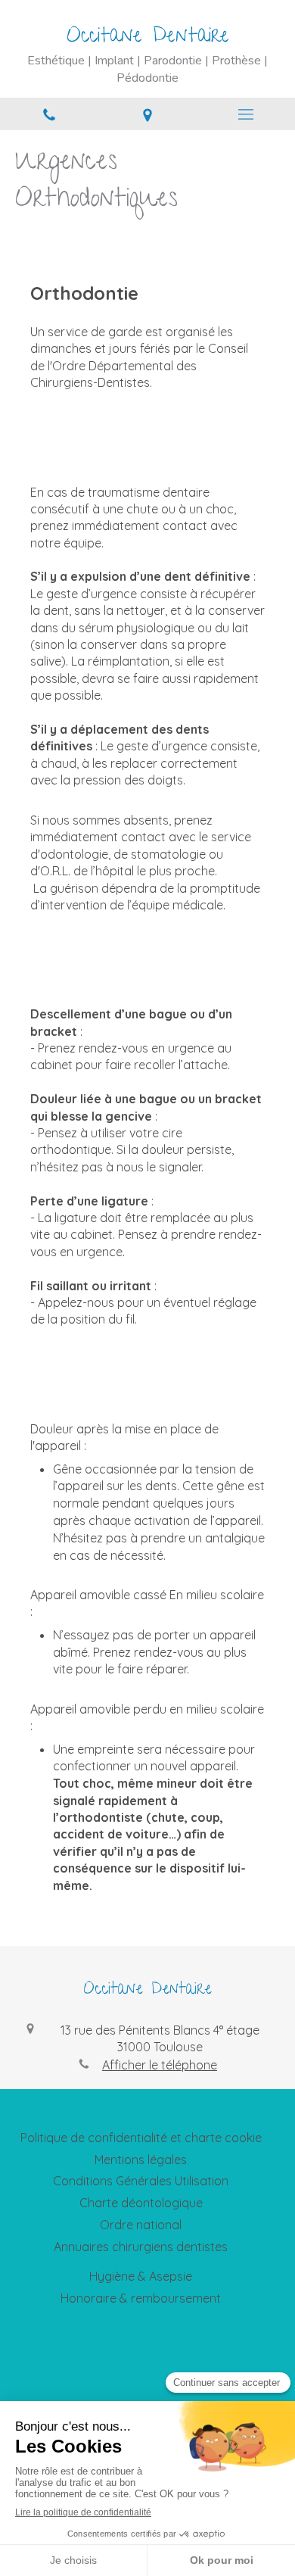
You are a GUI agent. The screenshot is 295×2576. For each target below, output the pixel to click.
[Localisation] (147, 114)
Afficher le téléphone (160, 2065)
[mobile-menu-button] (246, 114)
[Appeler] (49, 114)
